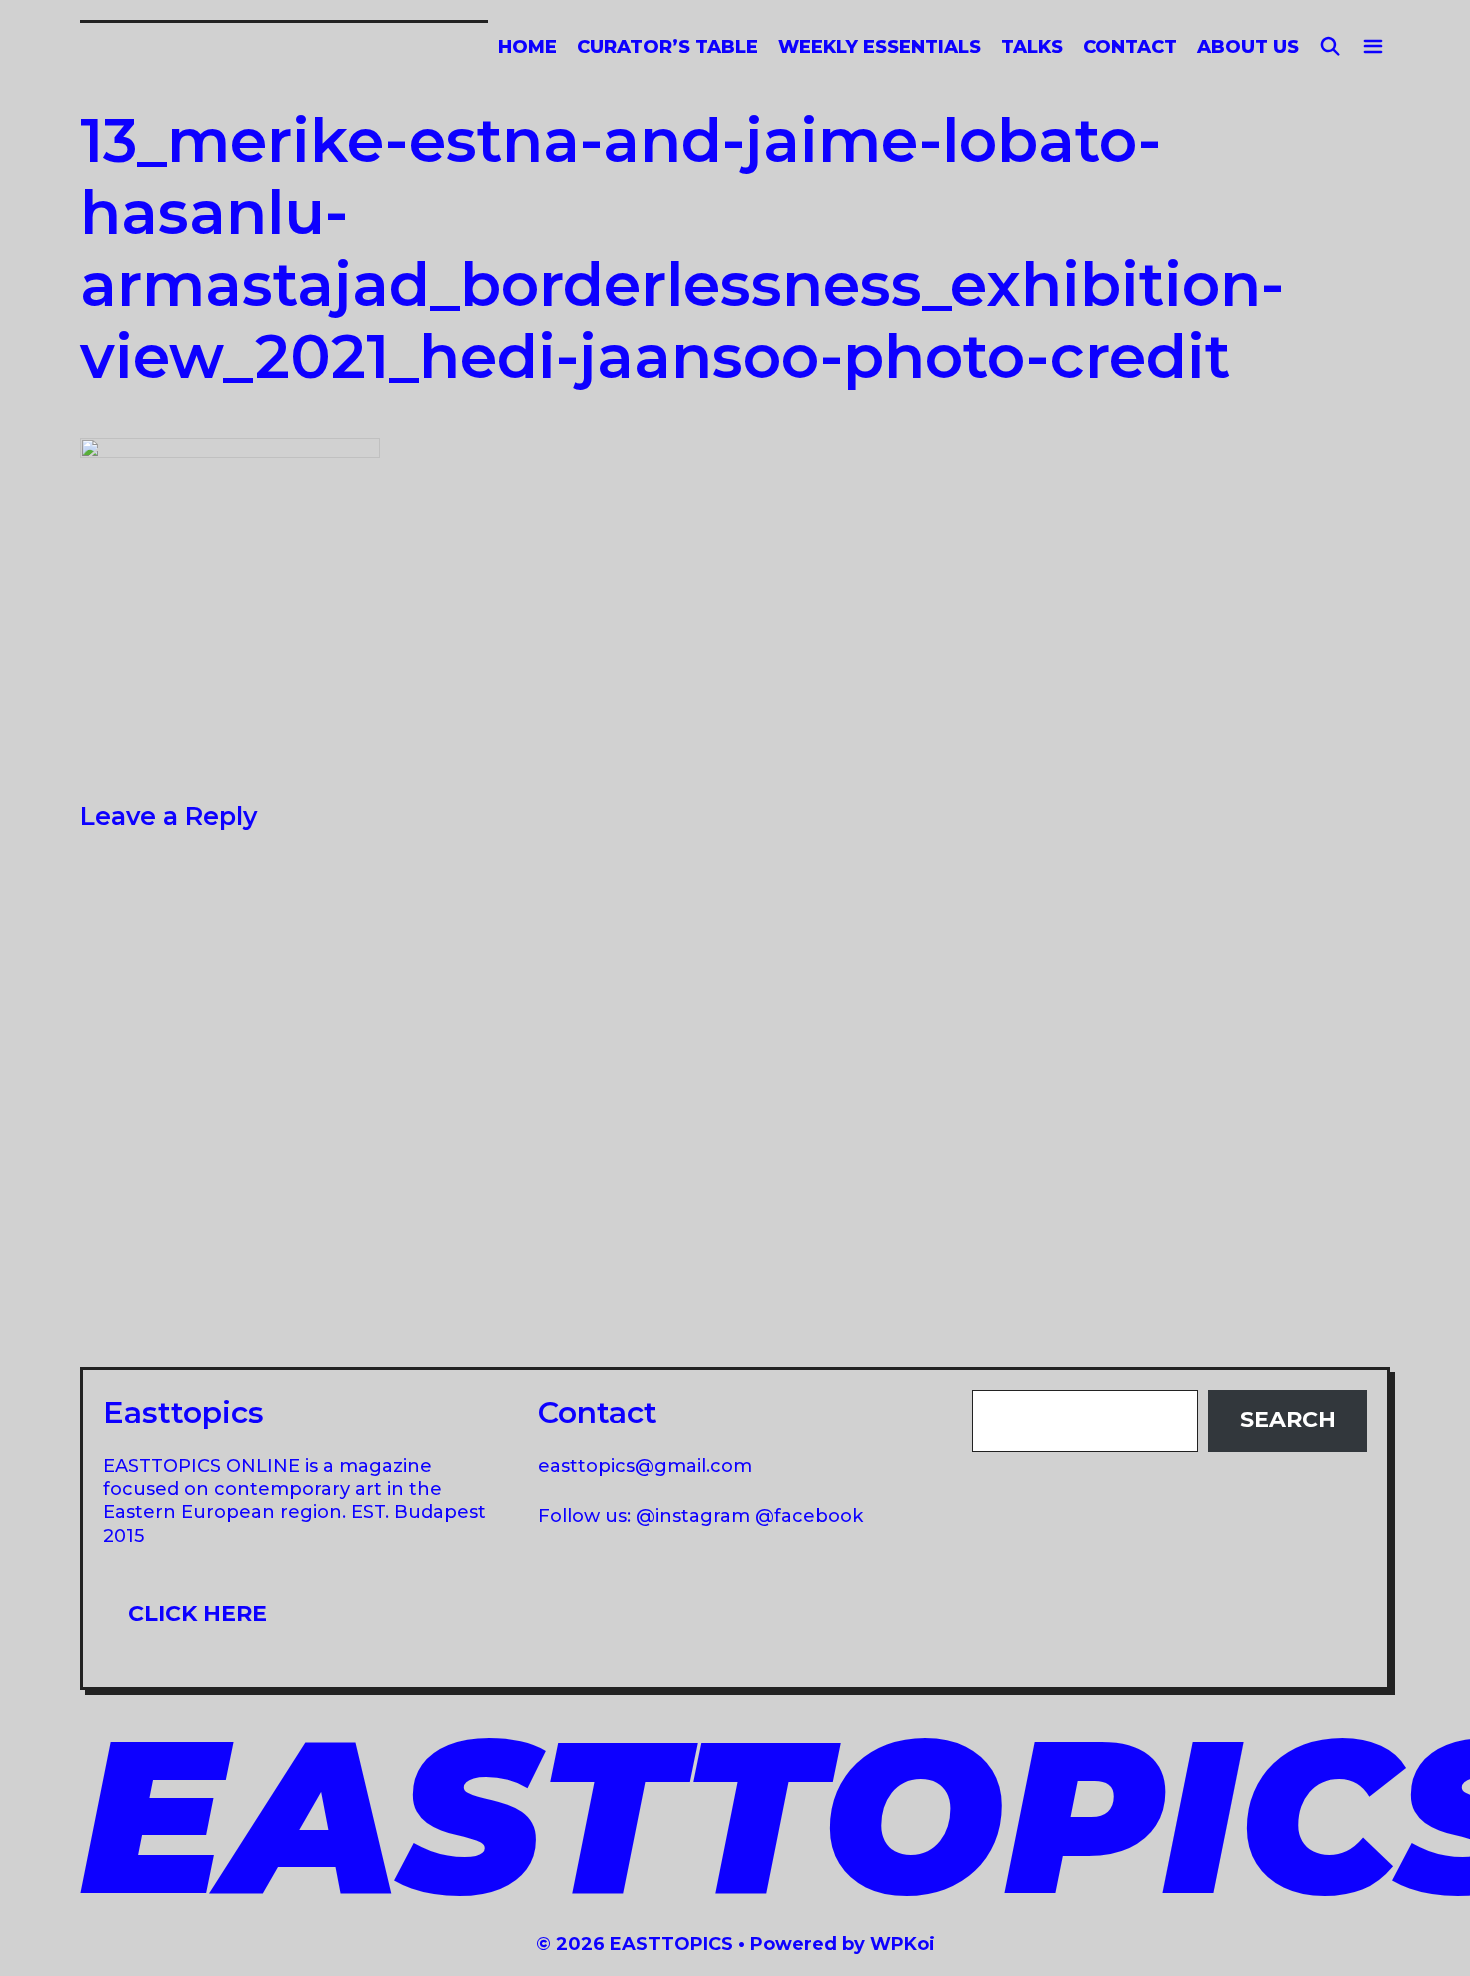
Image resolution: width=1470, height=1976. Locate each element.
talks (1032, 47)
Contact (1130, 47)
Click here (197, 1613)
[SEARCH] (1330, 47)
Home (527, 47)
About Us (1248, 47)
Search (1288, 1419)
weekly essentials (879, 47)
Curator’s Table (667, 47)
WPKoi (902, 1944)
